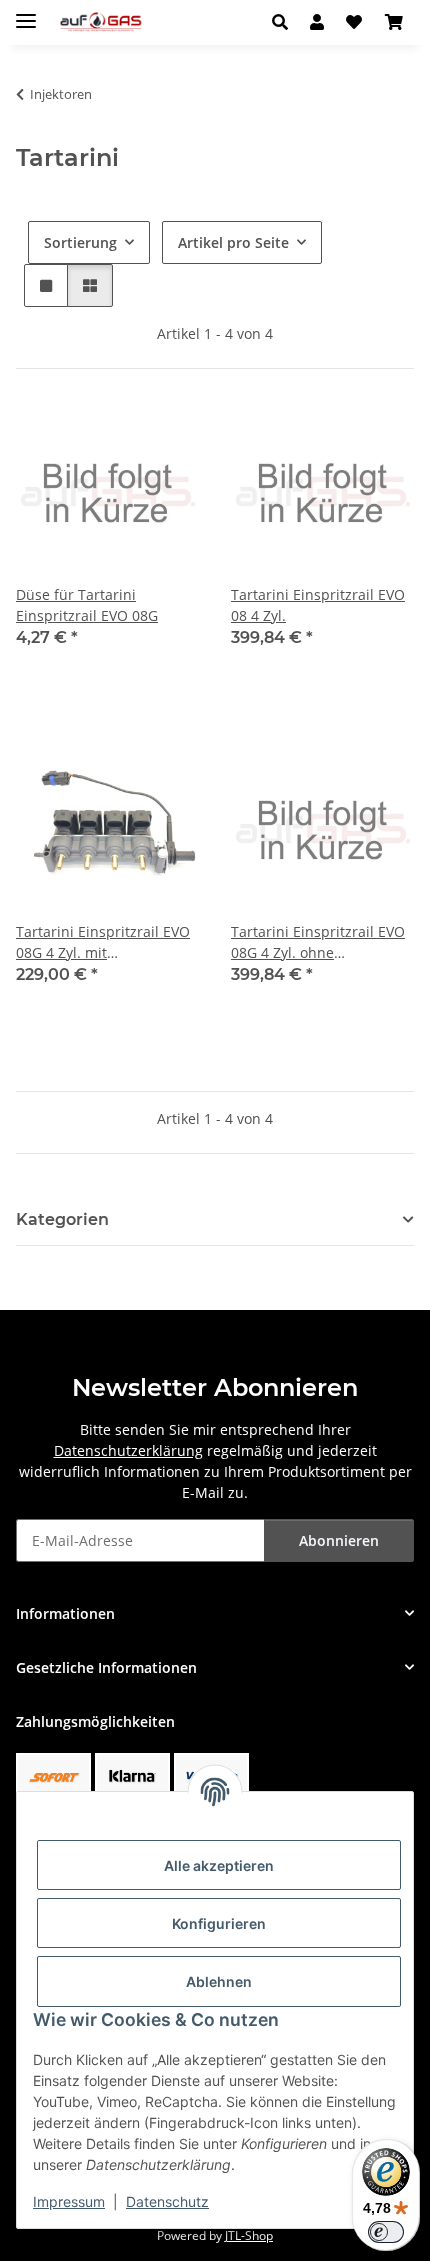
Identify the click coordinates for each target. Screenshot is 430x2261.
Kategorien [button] (62, 1219)
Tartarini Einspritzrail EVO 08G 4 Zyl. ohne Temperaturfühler (318, 942)
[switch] (386, 2232)
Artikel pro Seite (233, 242)
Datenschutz (167, 2201)
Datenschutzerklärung (128, 1450)
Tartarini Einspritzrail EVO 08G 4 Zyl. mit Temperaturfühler (103, 942)
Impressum (69, 2201)
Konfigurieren (219, 1923)
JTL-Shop (249, 2235)
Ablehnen (219, 1981)
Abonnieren (339, 1540)
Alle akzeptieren (219, 1865)
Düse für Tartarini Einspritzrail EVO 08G (87, 605)
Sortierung (80, 242)
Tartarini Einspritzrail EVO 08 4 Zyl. (318, 605)
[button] (285, 22)
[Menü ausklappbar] (26, 12)
